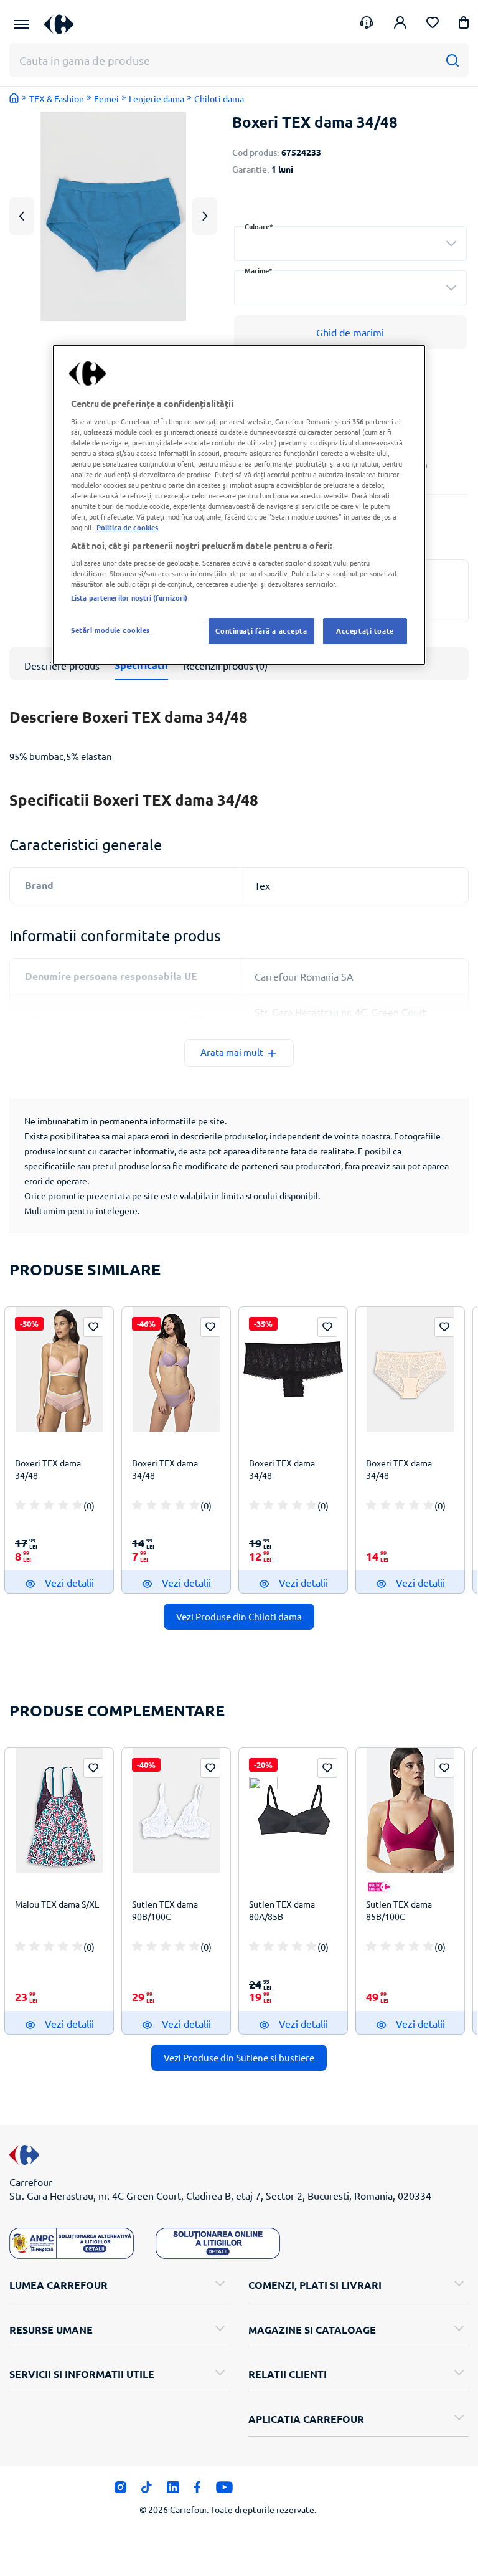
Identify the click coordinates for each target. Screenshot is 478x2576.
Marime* (259, 271)
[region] (239, 505)
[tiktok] (147, 2491)
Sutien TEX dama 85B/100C (399, 1910)
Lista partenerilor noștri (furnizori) (129, 597)
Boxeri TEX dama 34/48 (48, 1469)
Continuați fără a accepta (261, 630)
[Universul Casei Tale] (63, 24)
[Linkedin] (173, 2491)
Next (204, 216)
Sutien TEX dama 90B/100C (165, 1910)
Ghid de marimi (350, 332)
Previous (22, 216)
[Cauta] (452, 60)
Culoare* (259, 226)
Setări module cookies (110, 630)
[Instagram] (120, 2491)
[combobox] (350, 244)
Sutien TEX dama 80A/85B (282, 1910)
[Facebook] (198, 2491)
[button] (464, 25)
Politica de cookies (127, 528)
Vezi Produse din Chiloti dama (239, 1616)
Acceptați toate (365, 630)
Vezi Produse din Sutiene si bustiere (239, 2057)
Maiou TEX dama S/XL (57, 1904)
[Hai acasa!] (14, 98)
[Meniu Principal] (22, 24)
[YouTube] (224, 2491)
